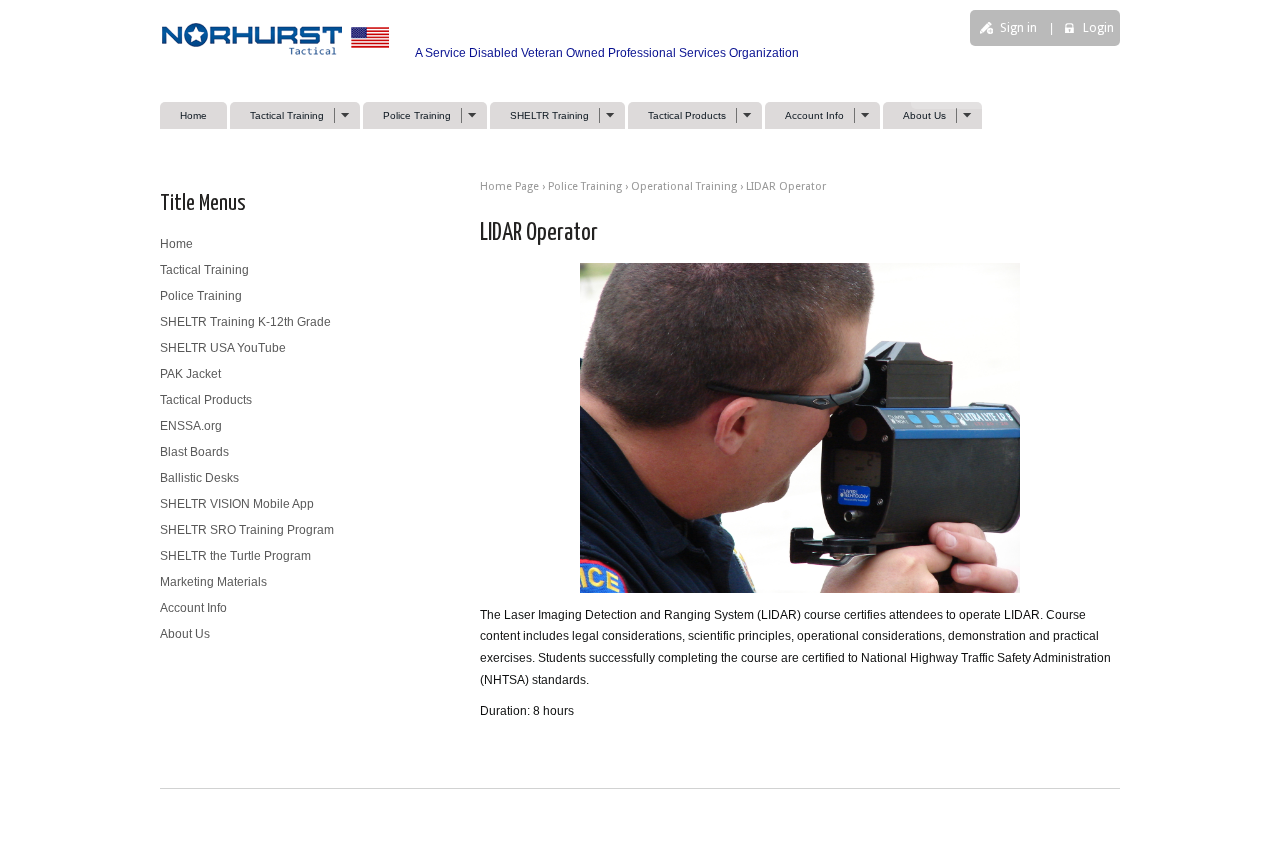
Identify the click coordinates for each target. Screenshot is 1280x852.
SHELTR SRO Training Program (247, 530)
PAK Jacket (190, 374)
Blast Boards (194, 452)
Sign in (1018, 28)
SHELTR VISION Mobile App (237, 504)
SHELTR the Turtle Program (235, 556)
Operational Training (684, 186)
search (939, 97)
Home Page (509, 186)
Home (193, 115)
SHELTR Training (539, 115)
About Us (914, 115)
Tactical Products (677, 115)
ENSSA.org (191, 426)
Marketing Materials (213, 582)
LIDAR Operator (786, 186)
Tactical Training (277, 115)
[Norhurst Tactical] (280, 53)
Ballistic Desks (199, 478)
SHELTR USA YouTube (223, 348)
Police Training (407, 115)
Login (1098, 28)
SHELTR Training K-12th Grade (245, 322)
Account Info (804, 115)
